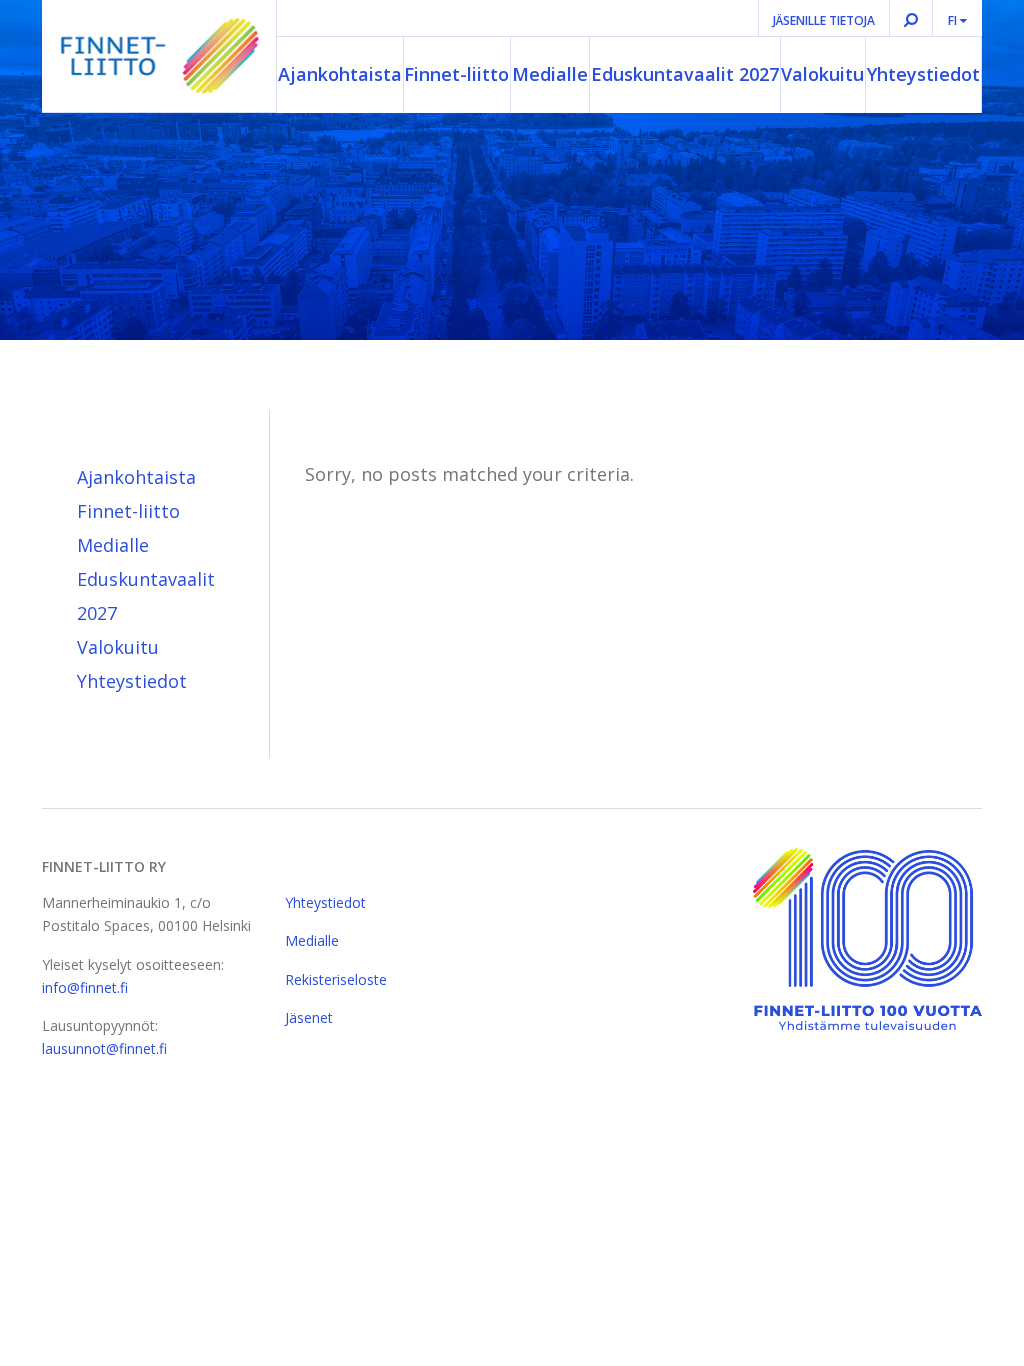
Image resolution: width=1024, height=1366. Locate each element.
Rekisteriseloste (336, 979)
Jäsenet (309, 1017)
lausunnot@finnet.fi (104, 1048)
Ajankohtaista (340, 74)
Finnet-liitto (456, 74)
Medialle (550, 74)
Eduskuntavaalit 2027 (685, 74)
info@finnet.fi (85, 987)
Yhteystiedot (923, 74)
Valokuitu (822, 74)
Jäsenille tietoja (824, 20)
